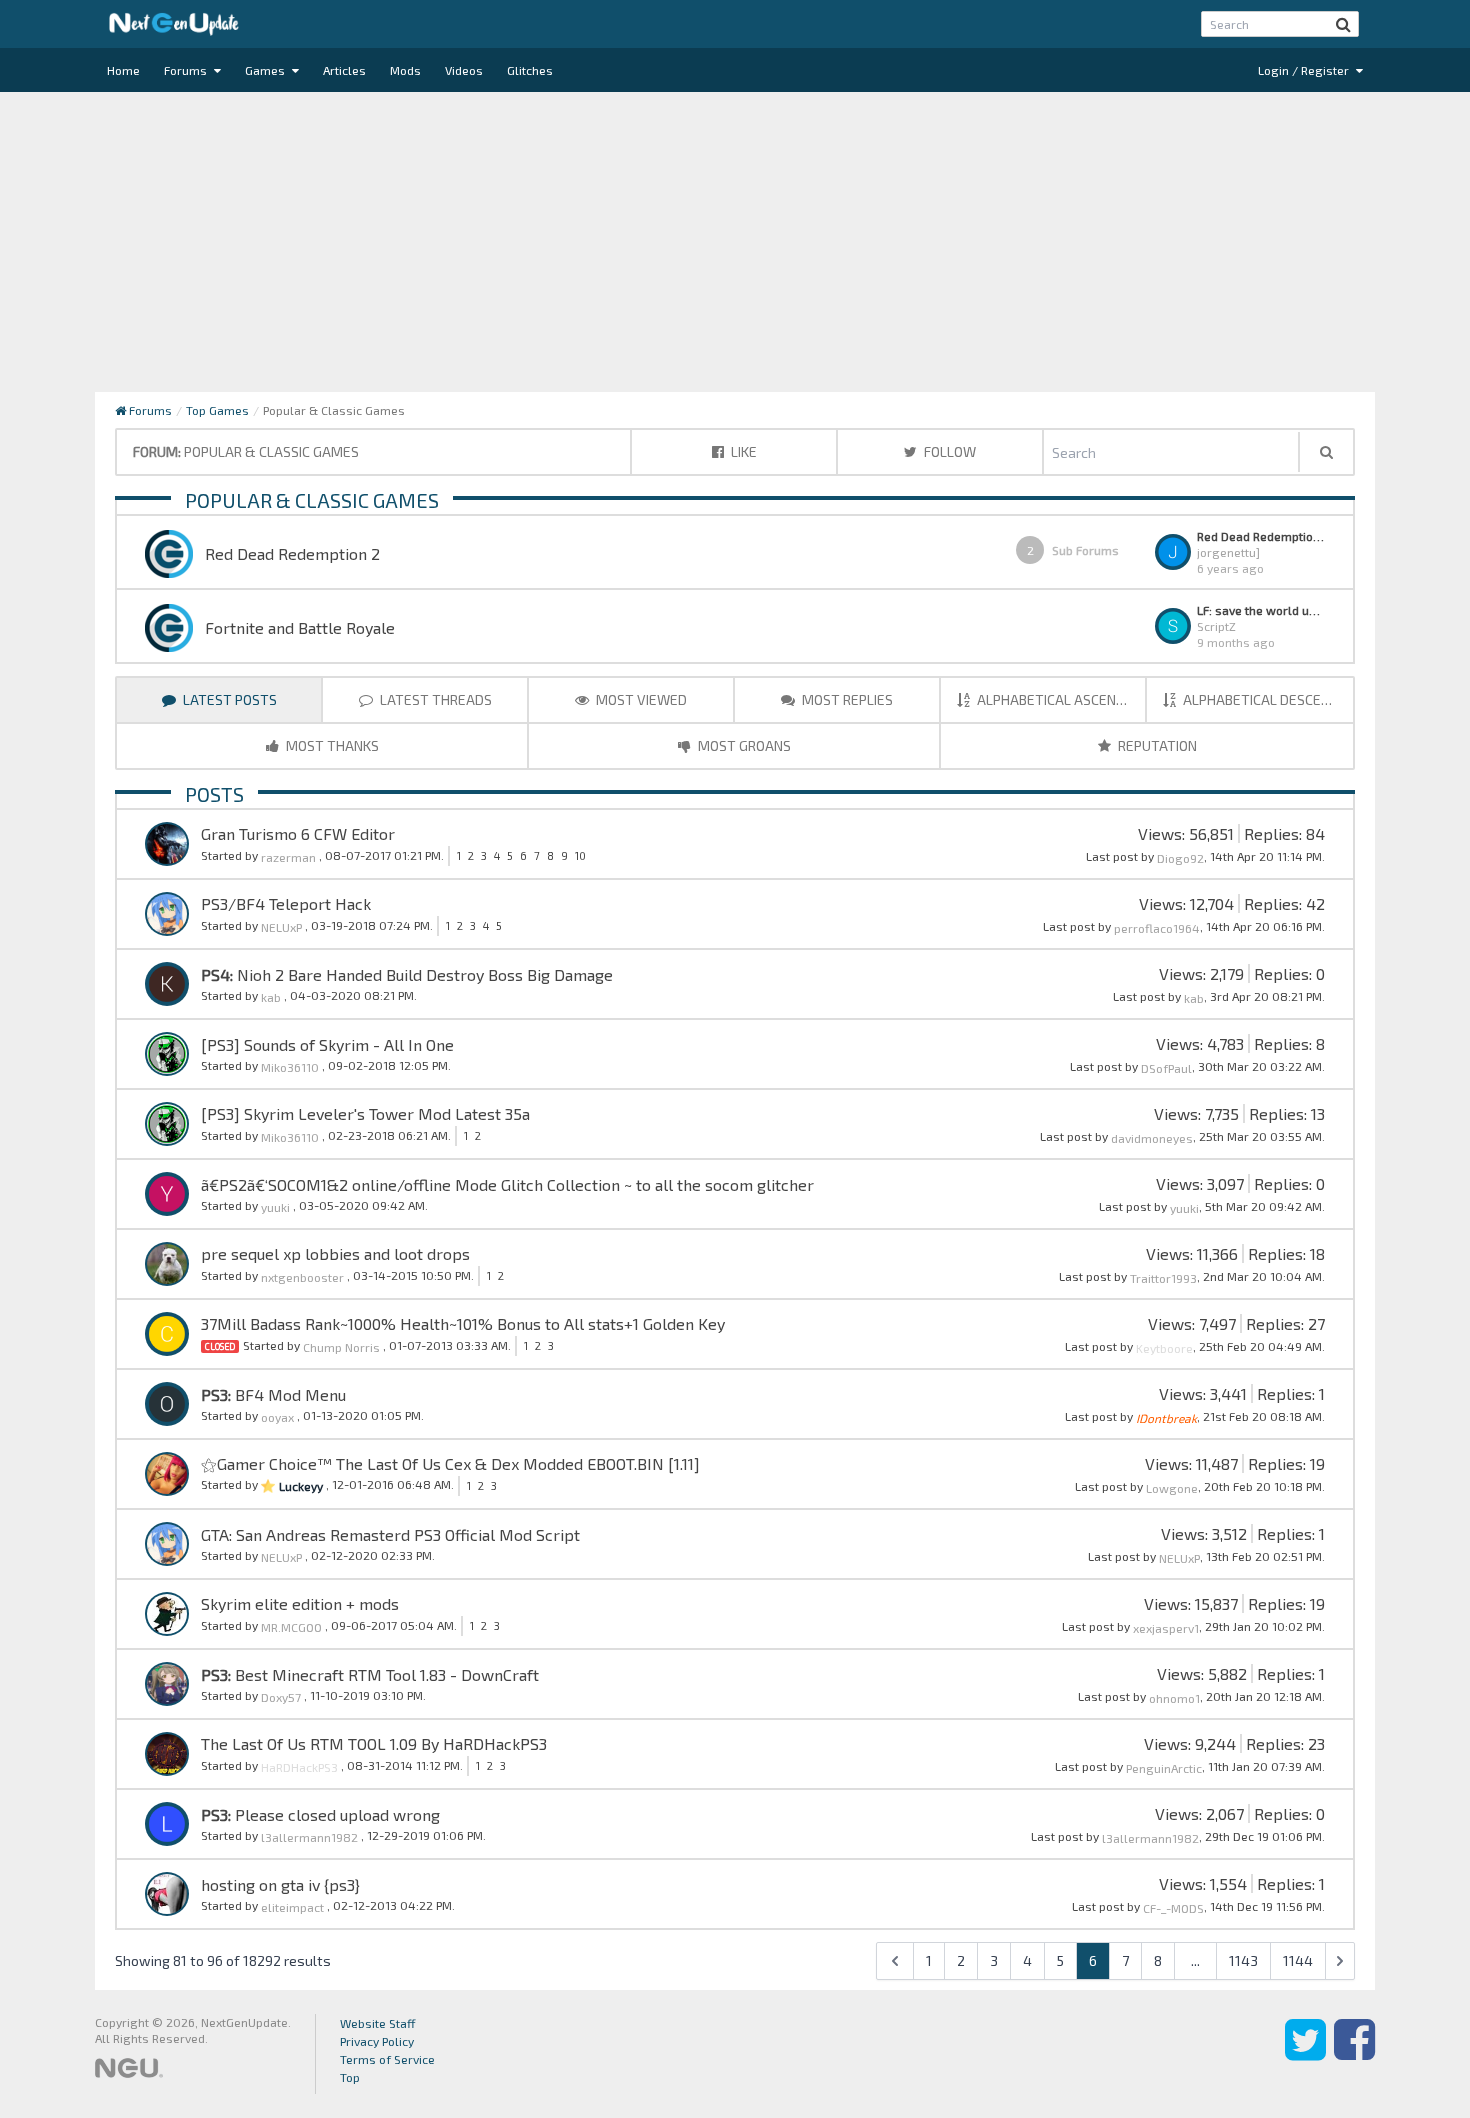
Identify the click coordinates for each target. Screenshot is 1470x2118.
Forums (187, 70)
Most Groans (743, 745)
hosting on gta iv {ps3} (280, 1884)
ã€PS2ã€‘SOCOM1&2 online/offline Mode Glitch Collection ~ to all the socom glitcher (507, 1184)
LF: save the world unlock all (1261, 610)
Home (123, 70)
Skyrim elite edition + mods (300, 1603)
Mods (405, 70)
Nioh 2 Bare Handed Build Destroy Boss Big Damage (423, 974)
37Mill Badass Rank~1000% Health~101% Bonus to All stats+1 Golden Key (463, 1323)
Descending (1268, 699)
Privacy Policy (377, 2041)
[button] (1343, 24)
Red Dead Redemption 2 (292, 553)
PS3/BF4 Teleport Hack (286, 903)
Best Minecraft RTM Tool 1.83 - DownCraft (385, 1674)
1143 (1243, 1960)
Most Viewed (640, 699)
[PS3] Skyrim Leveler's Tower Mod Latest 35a (365, 1113)
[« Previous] (895, 1961)
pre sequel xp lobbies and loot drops (335, 1253)
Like (742, 451)
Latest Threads (434, 699)
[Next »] (1340, 1961)
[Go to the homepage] (174, 24)
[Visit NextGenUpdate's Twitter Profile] (1305, 2054)
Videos (464, 70)
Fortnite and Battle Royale (300, 627)
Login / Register (1305, 70)
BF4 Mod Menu (288, 1394)
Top (350, 2077)
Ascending (1061, 699)
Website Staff (378, 2023)
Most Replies (846, 699)
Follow (948, 451)
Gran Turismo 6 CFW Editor (298, 833)
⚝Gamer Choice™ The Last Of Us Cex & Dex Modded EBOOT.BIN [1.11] (450, 1463)
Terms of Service (387, 2059)
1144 (1298, 1960)
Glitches (530, 70)
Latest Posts (228, 699)
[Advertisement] (735, 242)
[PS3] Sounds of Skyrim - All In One (327, 1044)
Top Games (217, 410)
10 (580, 855)
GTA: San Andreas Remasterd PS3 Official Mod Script (390, 1534)
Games (266, 70)
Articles (344, 70)
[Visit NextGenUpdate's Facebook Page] (1354, 2054)
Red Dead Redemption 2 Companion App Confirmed (1261, 536)
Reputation (1156, 745)
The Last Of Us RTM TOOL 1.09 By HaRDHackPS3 (374, 1743)
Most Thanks (331, 745)
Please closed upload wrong (335, 1814)
